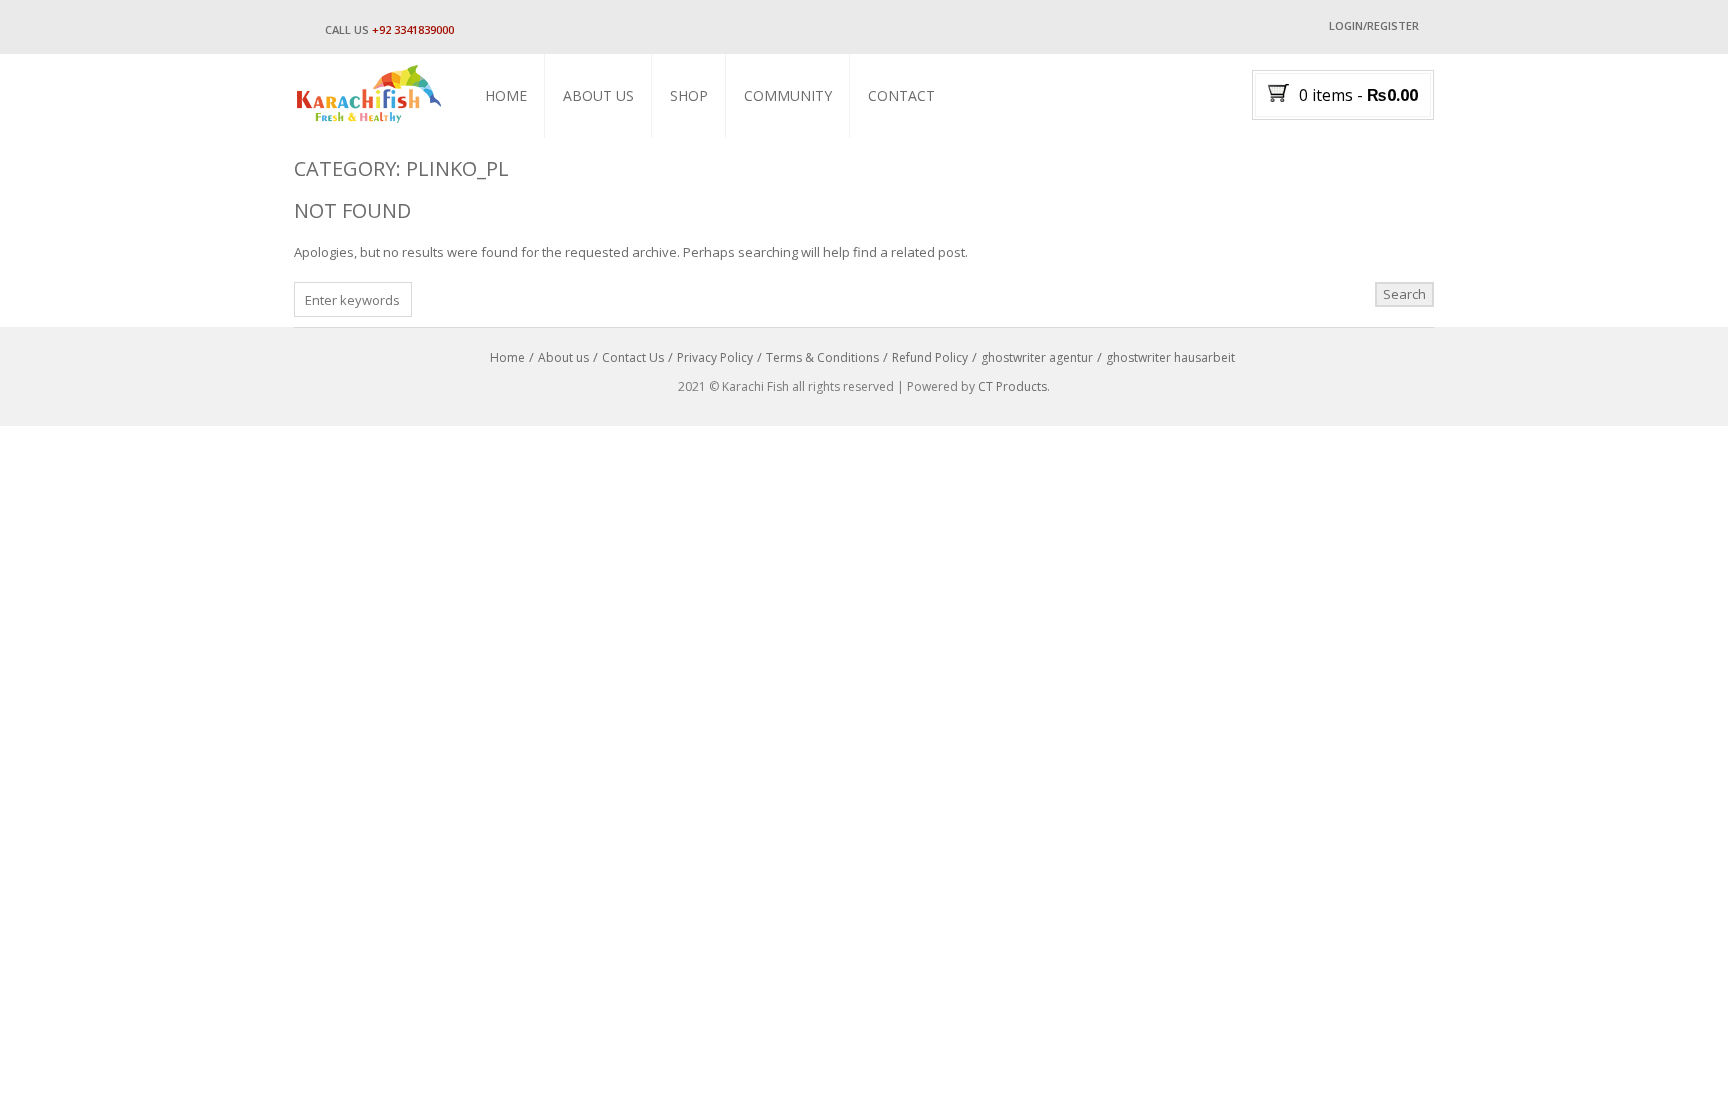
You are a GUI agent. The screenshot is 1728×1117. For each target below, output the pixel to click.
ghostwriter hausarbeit (1170, 357)
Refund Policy (930, 357)
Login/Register (1374, 25)
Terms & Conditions (822, 357)
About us (598, 95)
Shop (689, 95)
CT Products (1012, 386)
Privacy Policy (715, 357)
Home (506, 95)
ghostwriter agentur (1037, 357)
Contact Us (633, 357)
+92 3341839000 (413, 29)
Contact (901, 95)
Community (788, 95)
